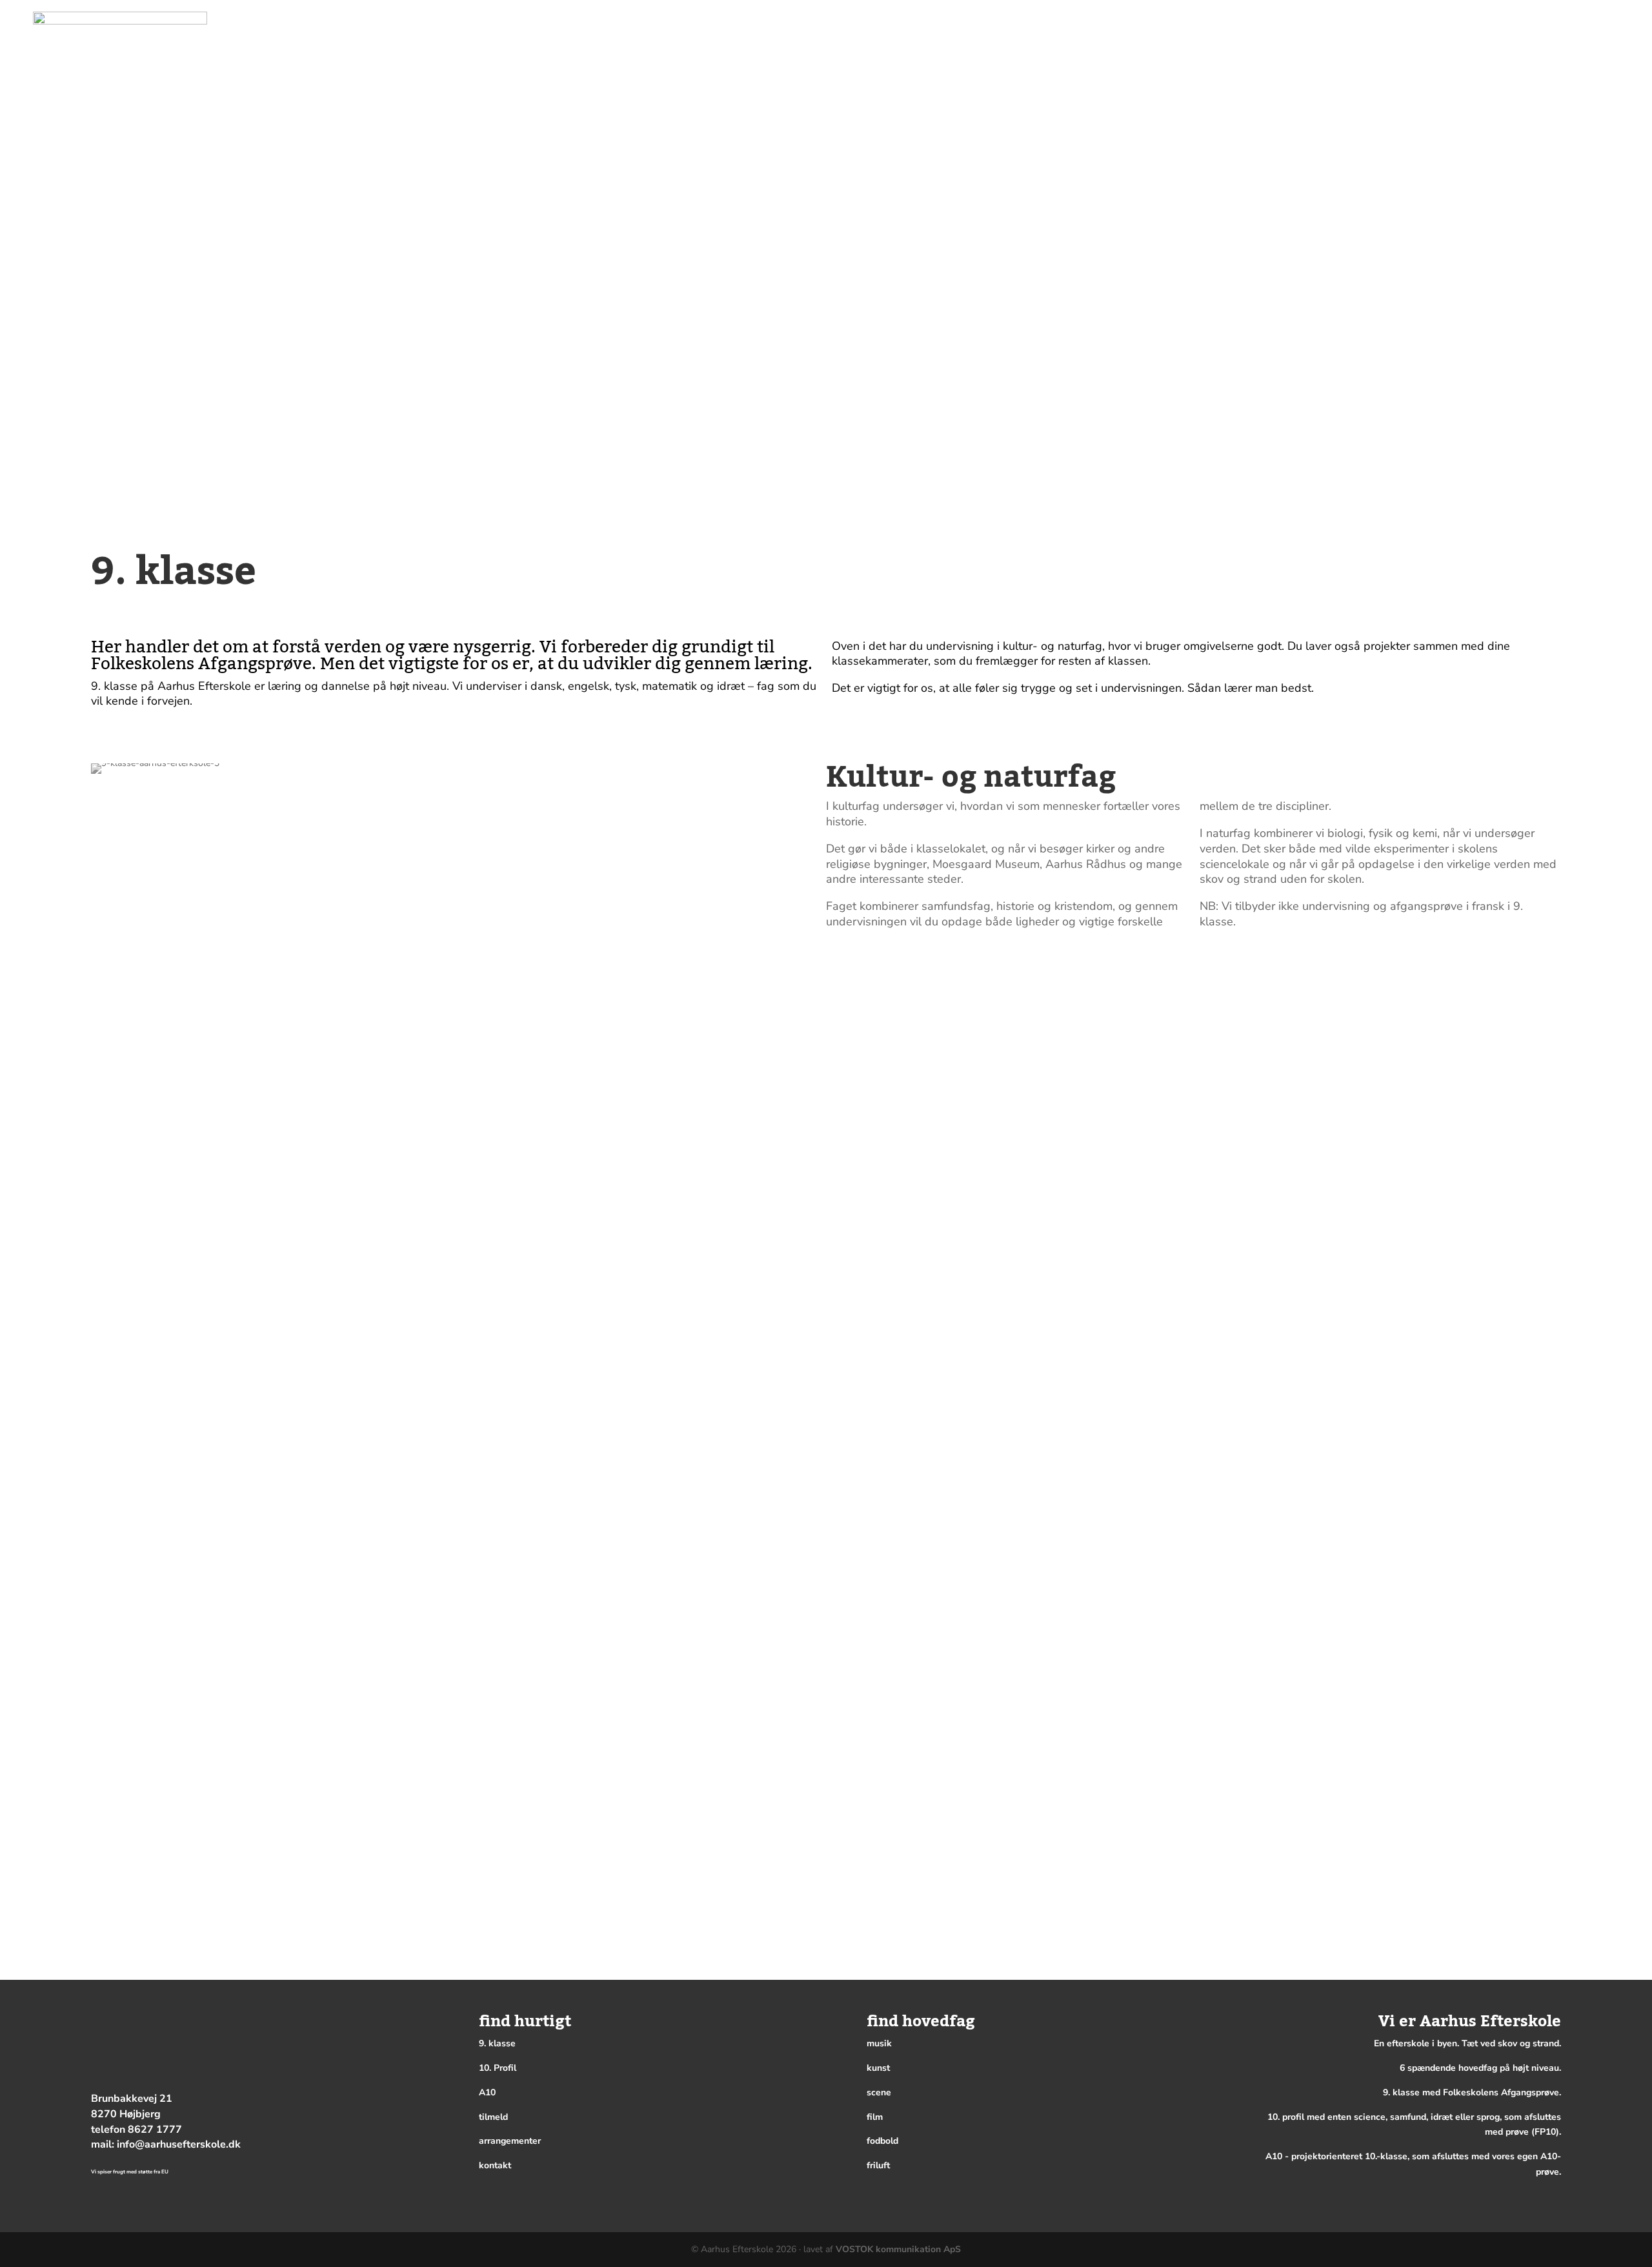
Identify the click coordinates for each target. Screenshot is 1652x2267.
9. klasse (497, 2043)
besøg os (1415, 18)
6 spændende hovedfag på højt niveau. (1480, 2068)
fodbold (882, 2141)
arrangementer (1578, 37)
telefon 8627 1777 (136, 2130)
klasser (1303, 37)
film (875, 2117)
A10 (487, 2092)
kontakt (1615, 18)
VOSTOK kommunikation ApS (898, 2249)
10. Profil (498, 2068)
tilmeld (1566, 18)
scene (879, 2092)
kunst (878, 2068)
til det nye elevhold (1491, 18)
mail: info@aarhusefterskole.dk (166, 2144)
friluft (878, 2165)
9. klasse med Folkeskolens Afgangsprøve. (1472, 2092)
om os (1496, 37)
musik (879, 2043)
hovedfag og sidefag (1401, 37)
